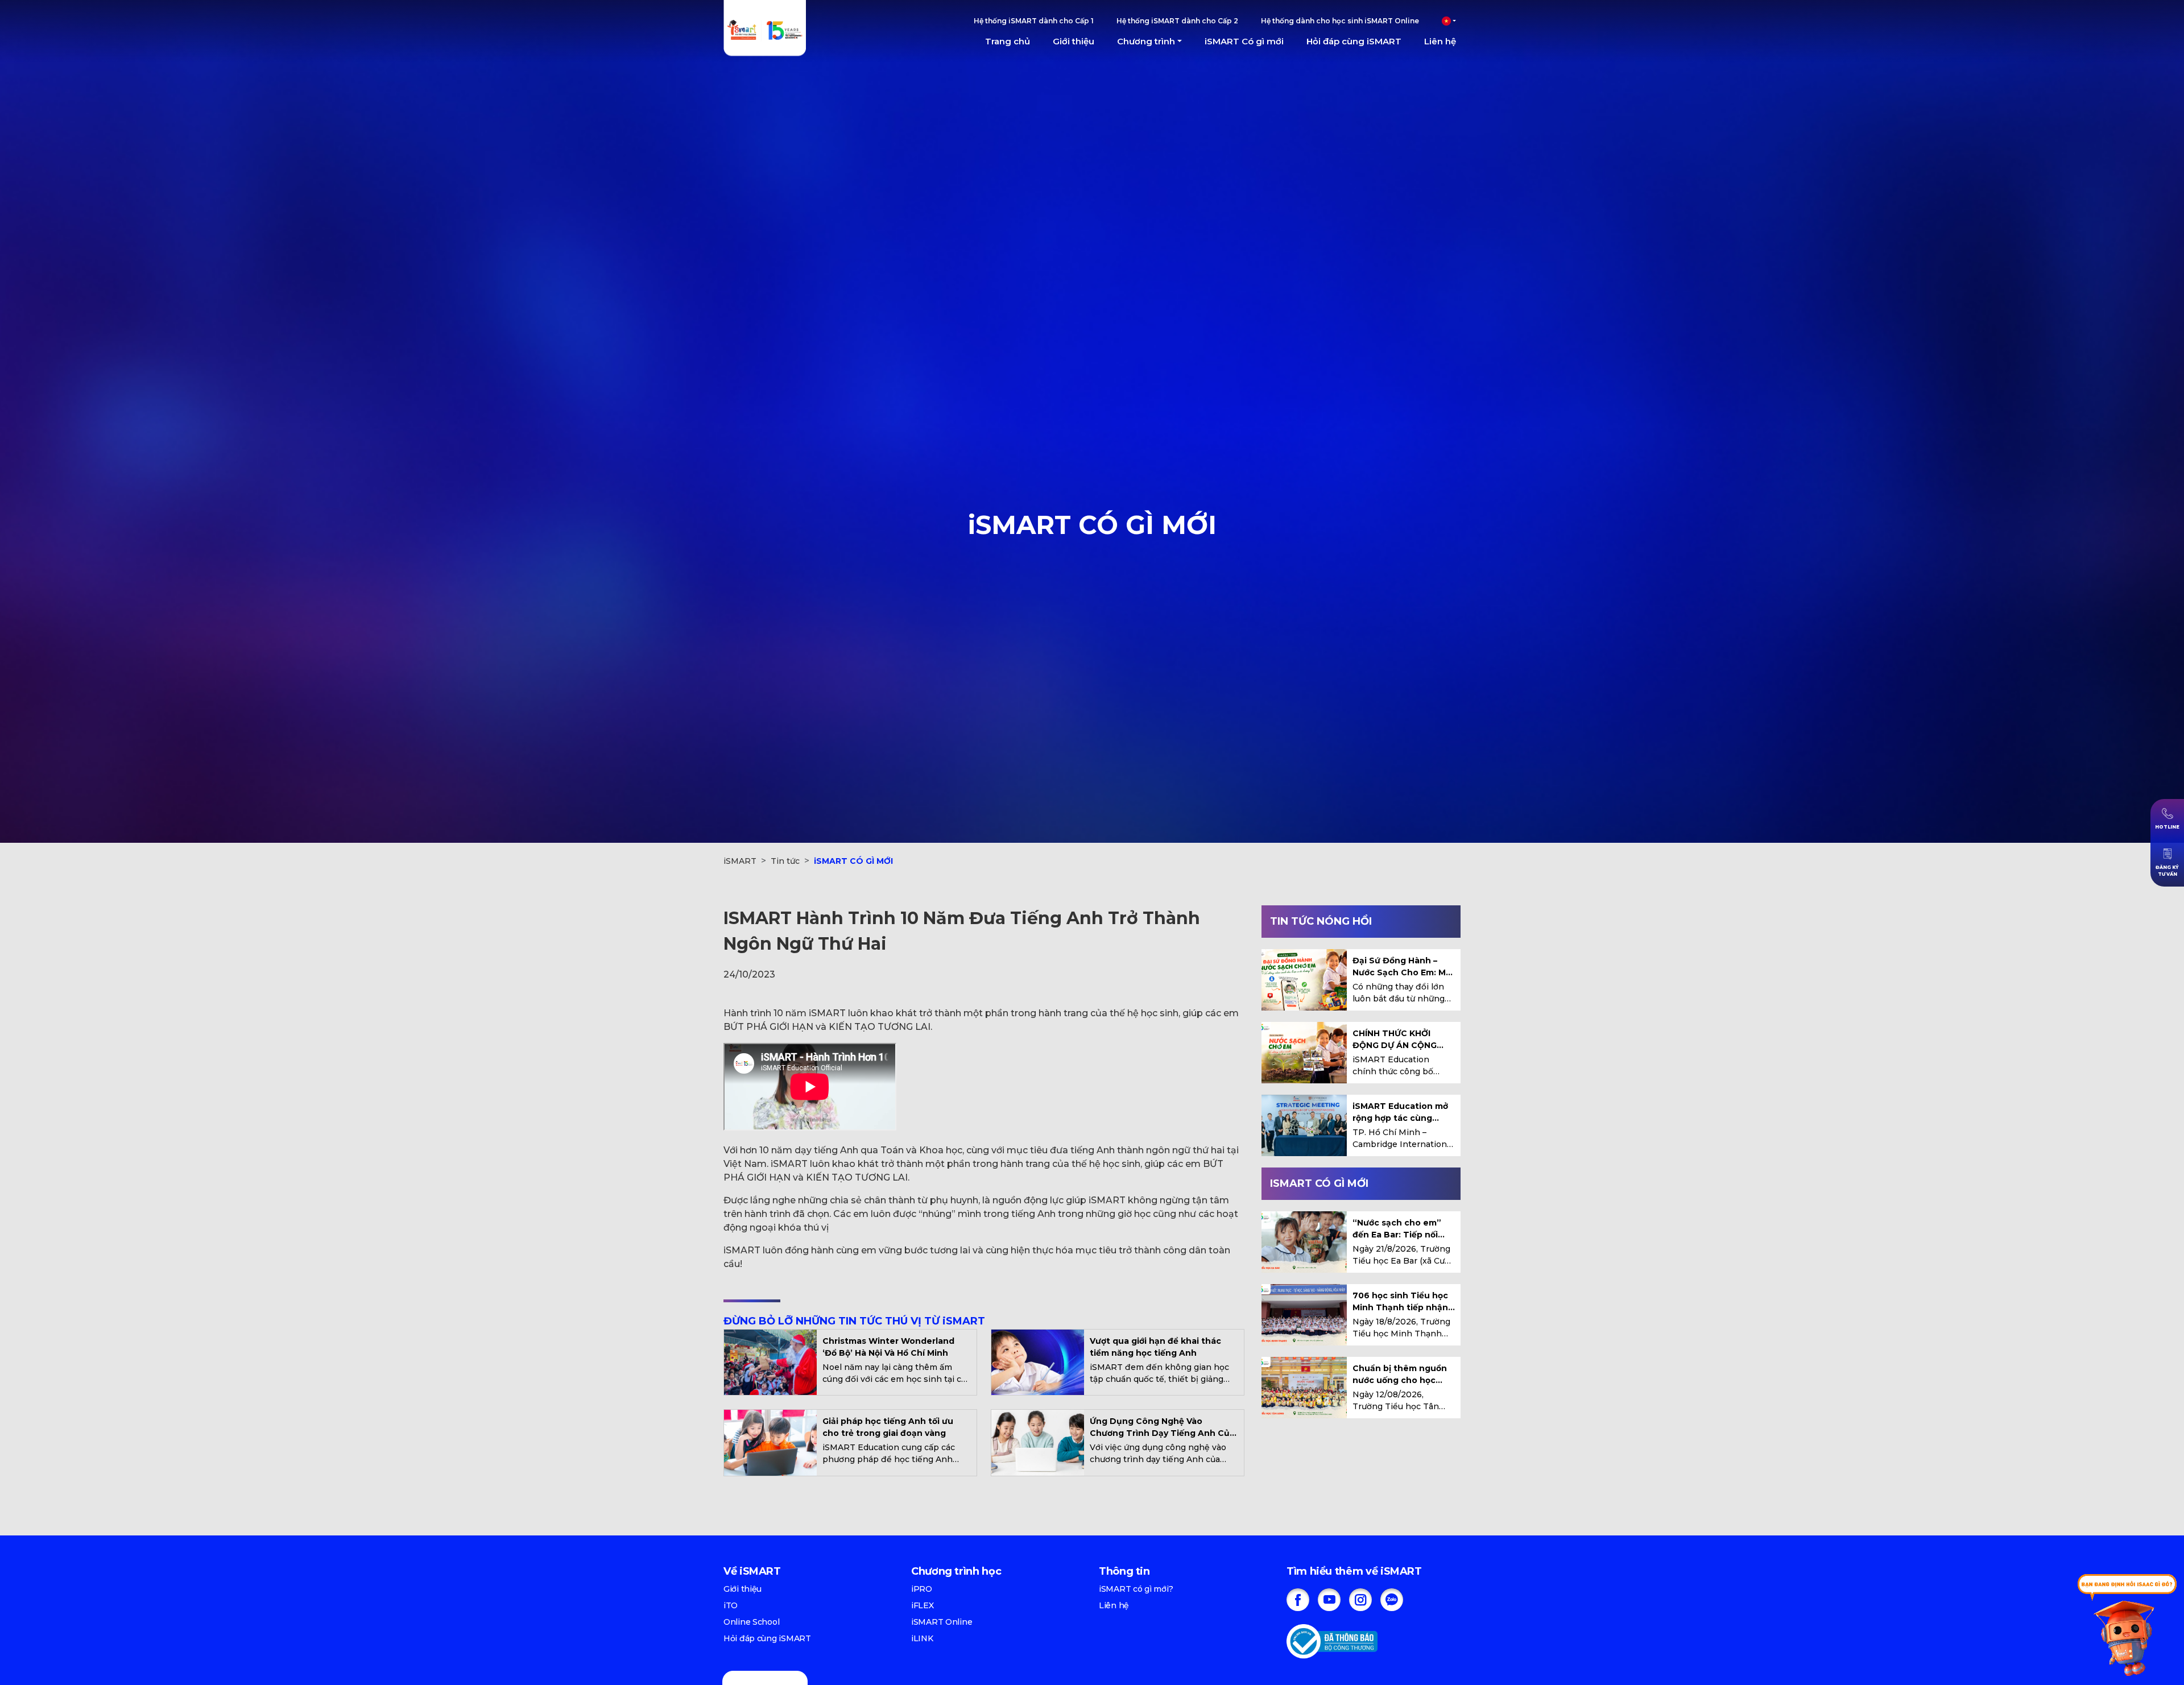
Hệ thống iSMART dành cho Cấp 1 (1034, 21)
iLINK (922, 1638)
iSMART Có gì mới (1244, 41)
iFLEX (923, 1605)
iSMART (740, 861)
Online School (751, 1622)
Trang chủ (1008, 41)
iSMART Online (942, 1622)
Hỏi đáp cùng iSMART (1354, 41)
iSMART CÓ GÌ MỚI (853, 861)
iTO (731, 1605)
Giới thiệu (1074, 41)
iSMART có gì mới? (1136, 1589)
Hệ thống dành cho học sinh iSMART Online (1340, 21)
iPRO (922, 1589)
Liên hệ (1440, 41)
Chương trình (1146, 41)
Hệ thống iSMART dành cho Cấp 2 (1177, 21)
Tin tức (785, 861)
